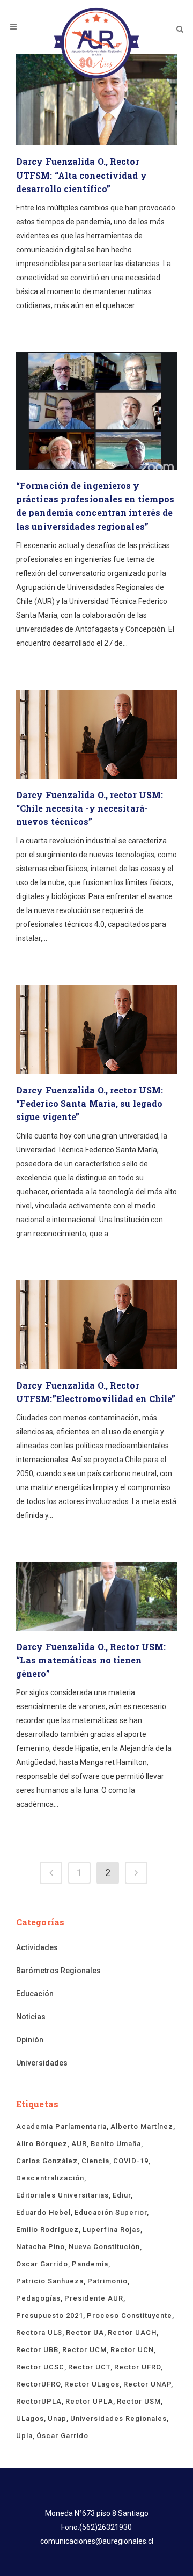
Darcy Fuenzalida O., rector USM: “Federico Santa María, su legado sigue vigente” (90, 1103)
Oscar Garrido (42, 2264)
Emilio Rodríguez (47, 2230)
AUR (79, 2144)
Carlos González (47, 2161)
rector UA (85, 2333)
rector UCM (84, 2350)
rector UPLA (89, 2401)
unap (57, 2418)
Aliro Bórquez (42, 2144)
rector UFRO (138, 2367)
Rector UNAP (147, 2384)
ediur (122, 2195)
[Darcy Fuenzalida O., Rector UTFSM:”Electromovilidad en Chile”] (96, 1325)
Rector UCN (132, 2350)
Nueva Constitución (104, 2247)
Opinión (30, 2040)
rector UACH (132, 2333)
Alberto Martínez (142, 2126)
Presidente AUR (94, 2298)
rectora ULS (39, 2333)
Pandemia (90, 2264)
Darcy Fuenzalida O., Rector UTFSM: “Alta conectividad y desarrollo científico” (81, 175)
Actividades (37, 1947)
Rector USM (139, 2401)
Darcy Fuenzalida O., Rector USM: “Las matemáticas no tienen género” (91, 1660)
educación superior (111, 2212)
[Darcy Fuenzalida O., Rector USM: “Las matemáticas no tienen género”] (96, 1596)
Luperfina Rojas (112, 2230)
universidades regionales (118, 2418)
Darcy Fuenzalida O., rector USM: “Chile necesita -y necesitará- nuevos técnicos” (90, 808)
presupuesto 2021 (50, 2315)
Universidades (42, 2063)
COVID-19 (131, 2161)
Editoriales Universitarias (62, 2195)
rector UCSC (40, 2367)
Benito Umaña (116, 2144)
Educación (35, 1994)
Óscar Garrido (62, 2436)
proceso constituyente (129, 2315)
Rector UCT (89, 2367)
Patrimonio (107, 2281)
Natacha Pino (40, 2247)
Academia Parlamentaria (61, 2126)
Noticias (31, 2017)
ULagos (30, 2418)
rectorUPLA (39, 2401)
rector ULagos (92, 2384)
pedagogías (38, 2298)
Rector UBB (37, 2350)
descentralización (50, 2178)
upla (24, 2436)
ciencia (95, 2161)
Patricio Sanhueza (50, 2281)
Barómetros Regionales (58, 1971)
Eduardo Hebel (43, 2212)
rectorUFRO (38, 2384)
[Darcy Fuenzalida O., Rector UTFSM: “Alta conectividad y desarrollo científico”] (96, 100)
